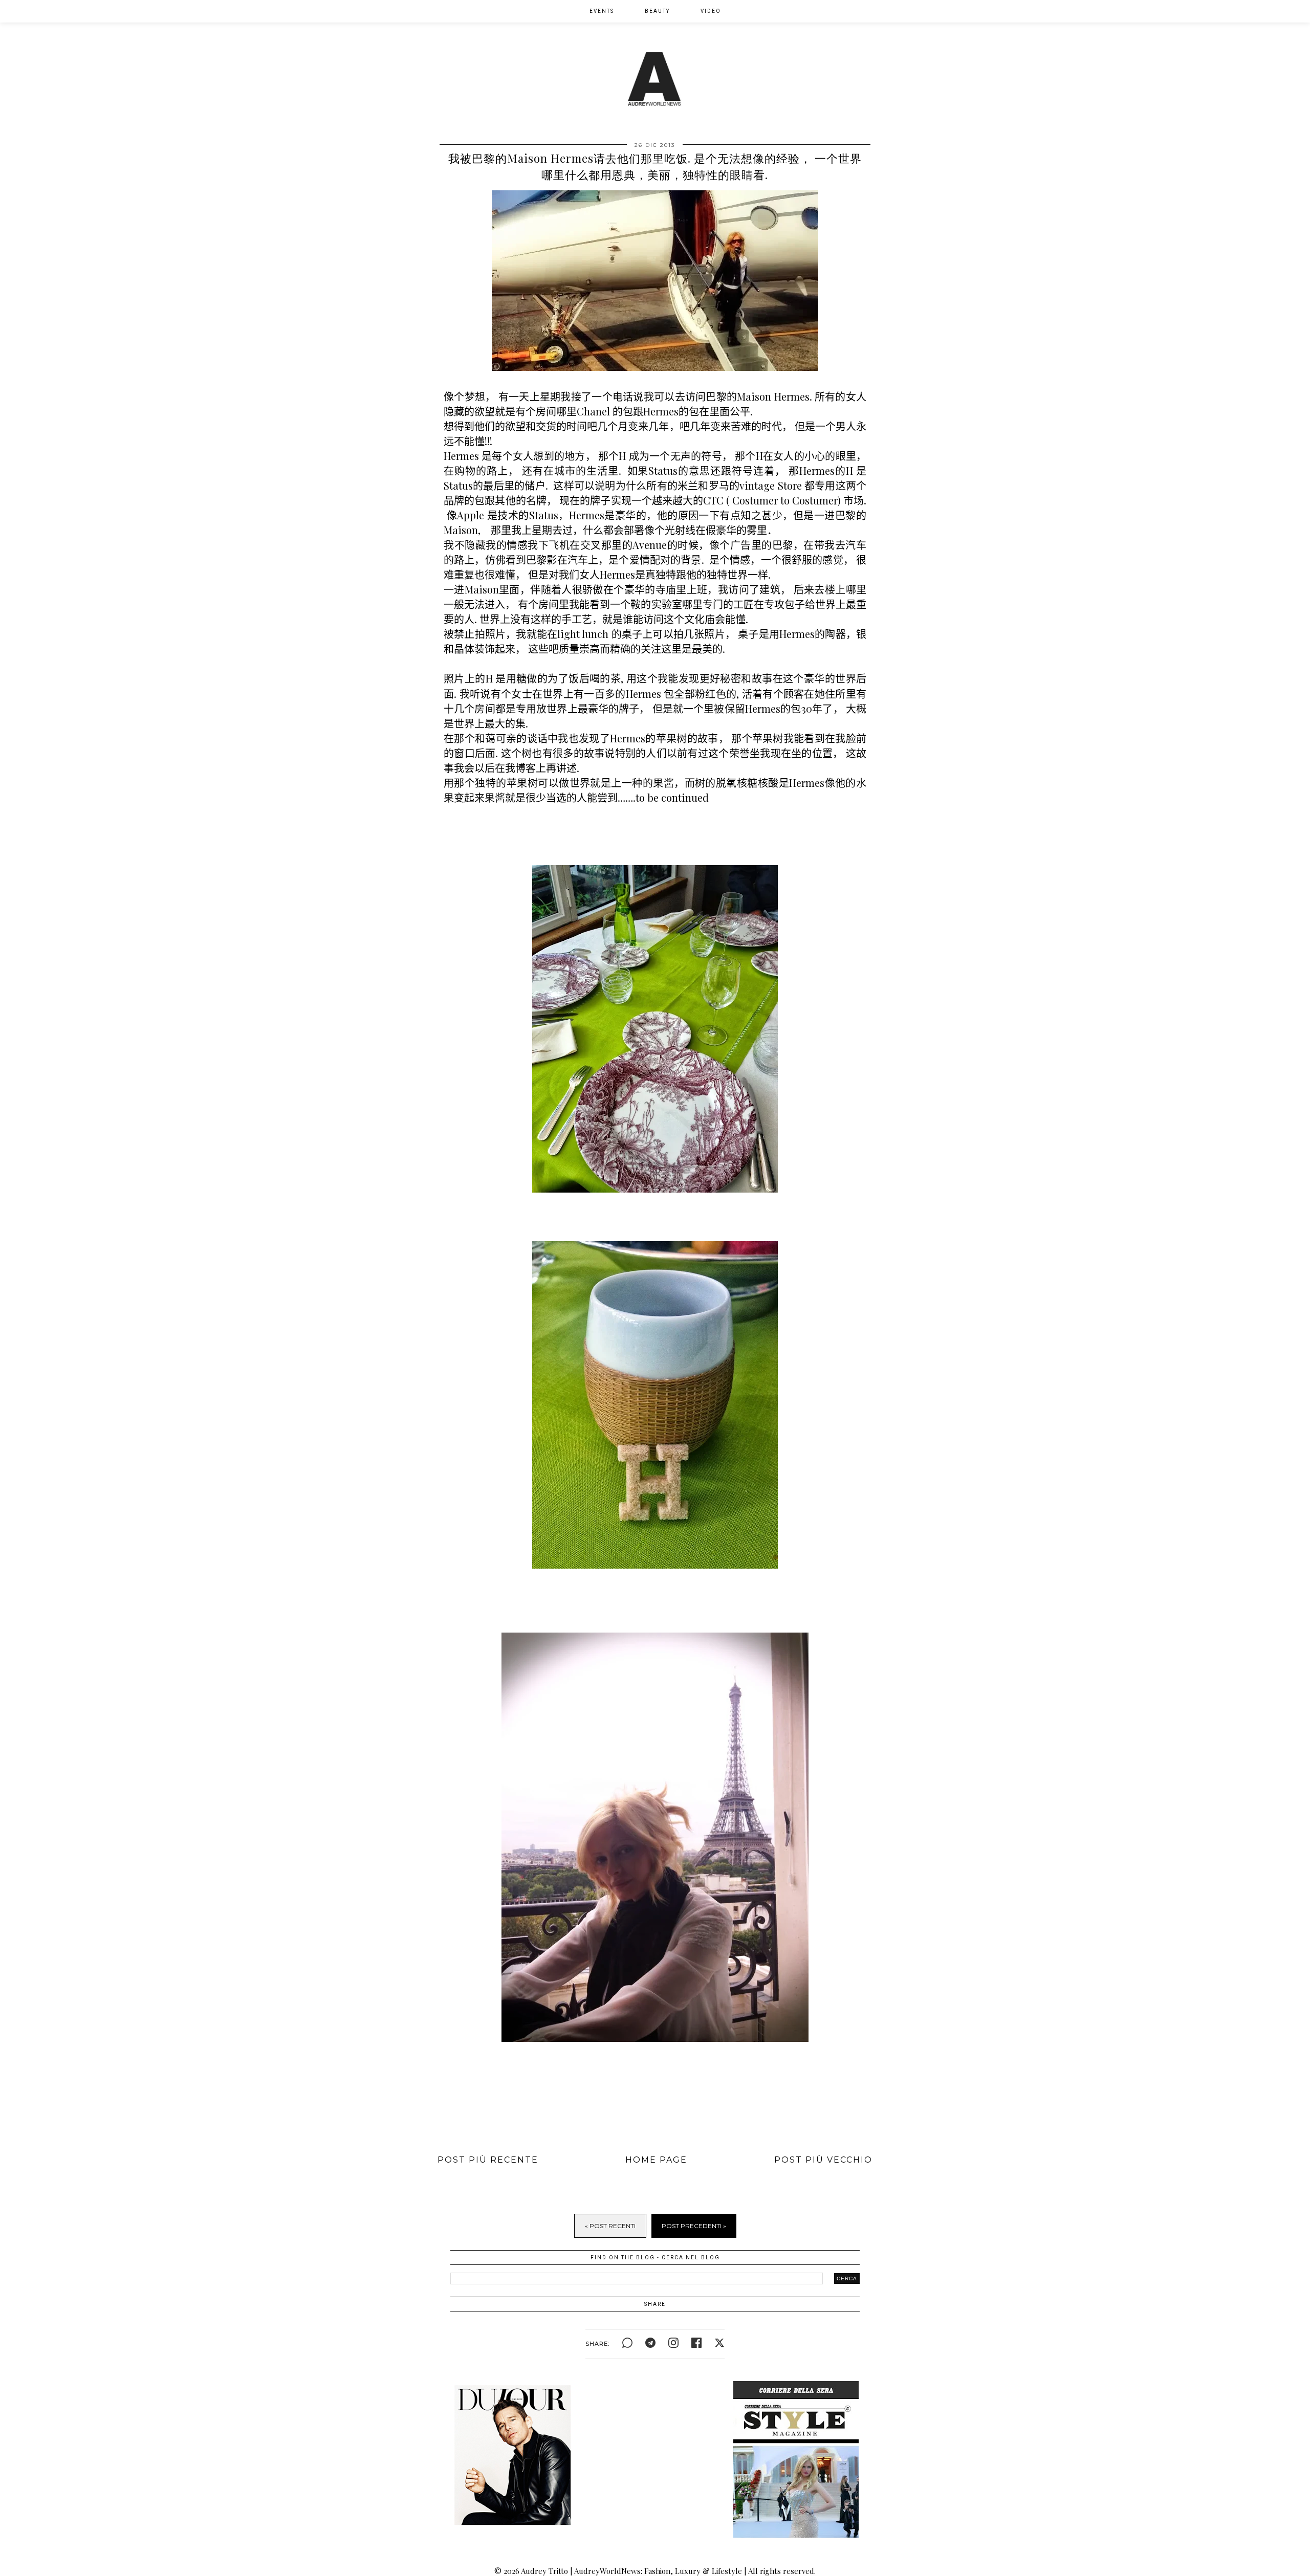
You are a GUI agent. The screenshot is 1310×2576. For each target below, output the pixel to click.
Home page (656, 2160)
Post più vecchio (823, 2160)
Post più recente (488, 2160)
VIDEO (711, 11)
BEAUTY (657, 11)
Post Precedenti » (694, 2226)
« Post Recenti (610, 2226)
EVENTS (602, 11)
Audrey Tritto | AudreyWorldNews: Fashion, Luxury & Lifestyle (631, 2571)
